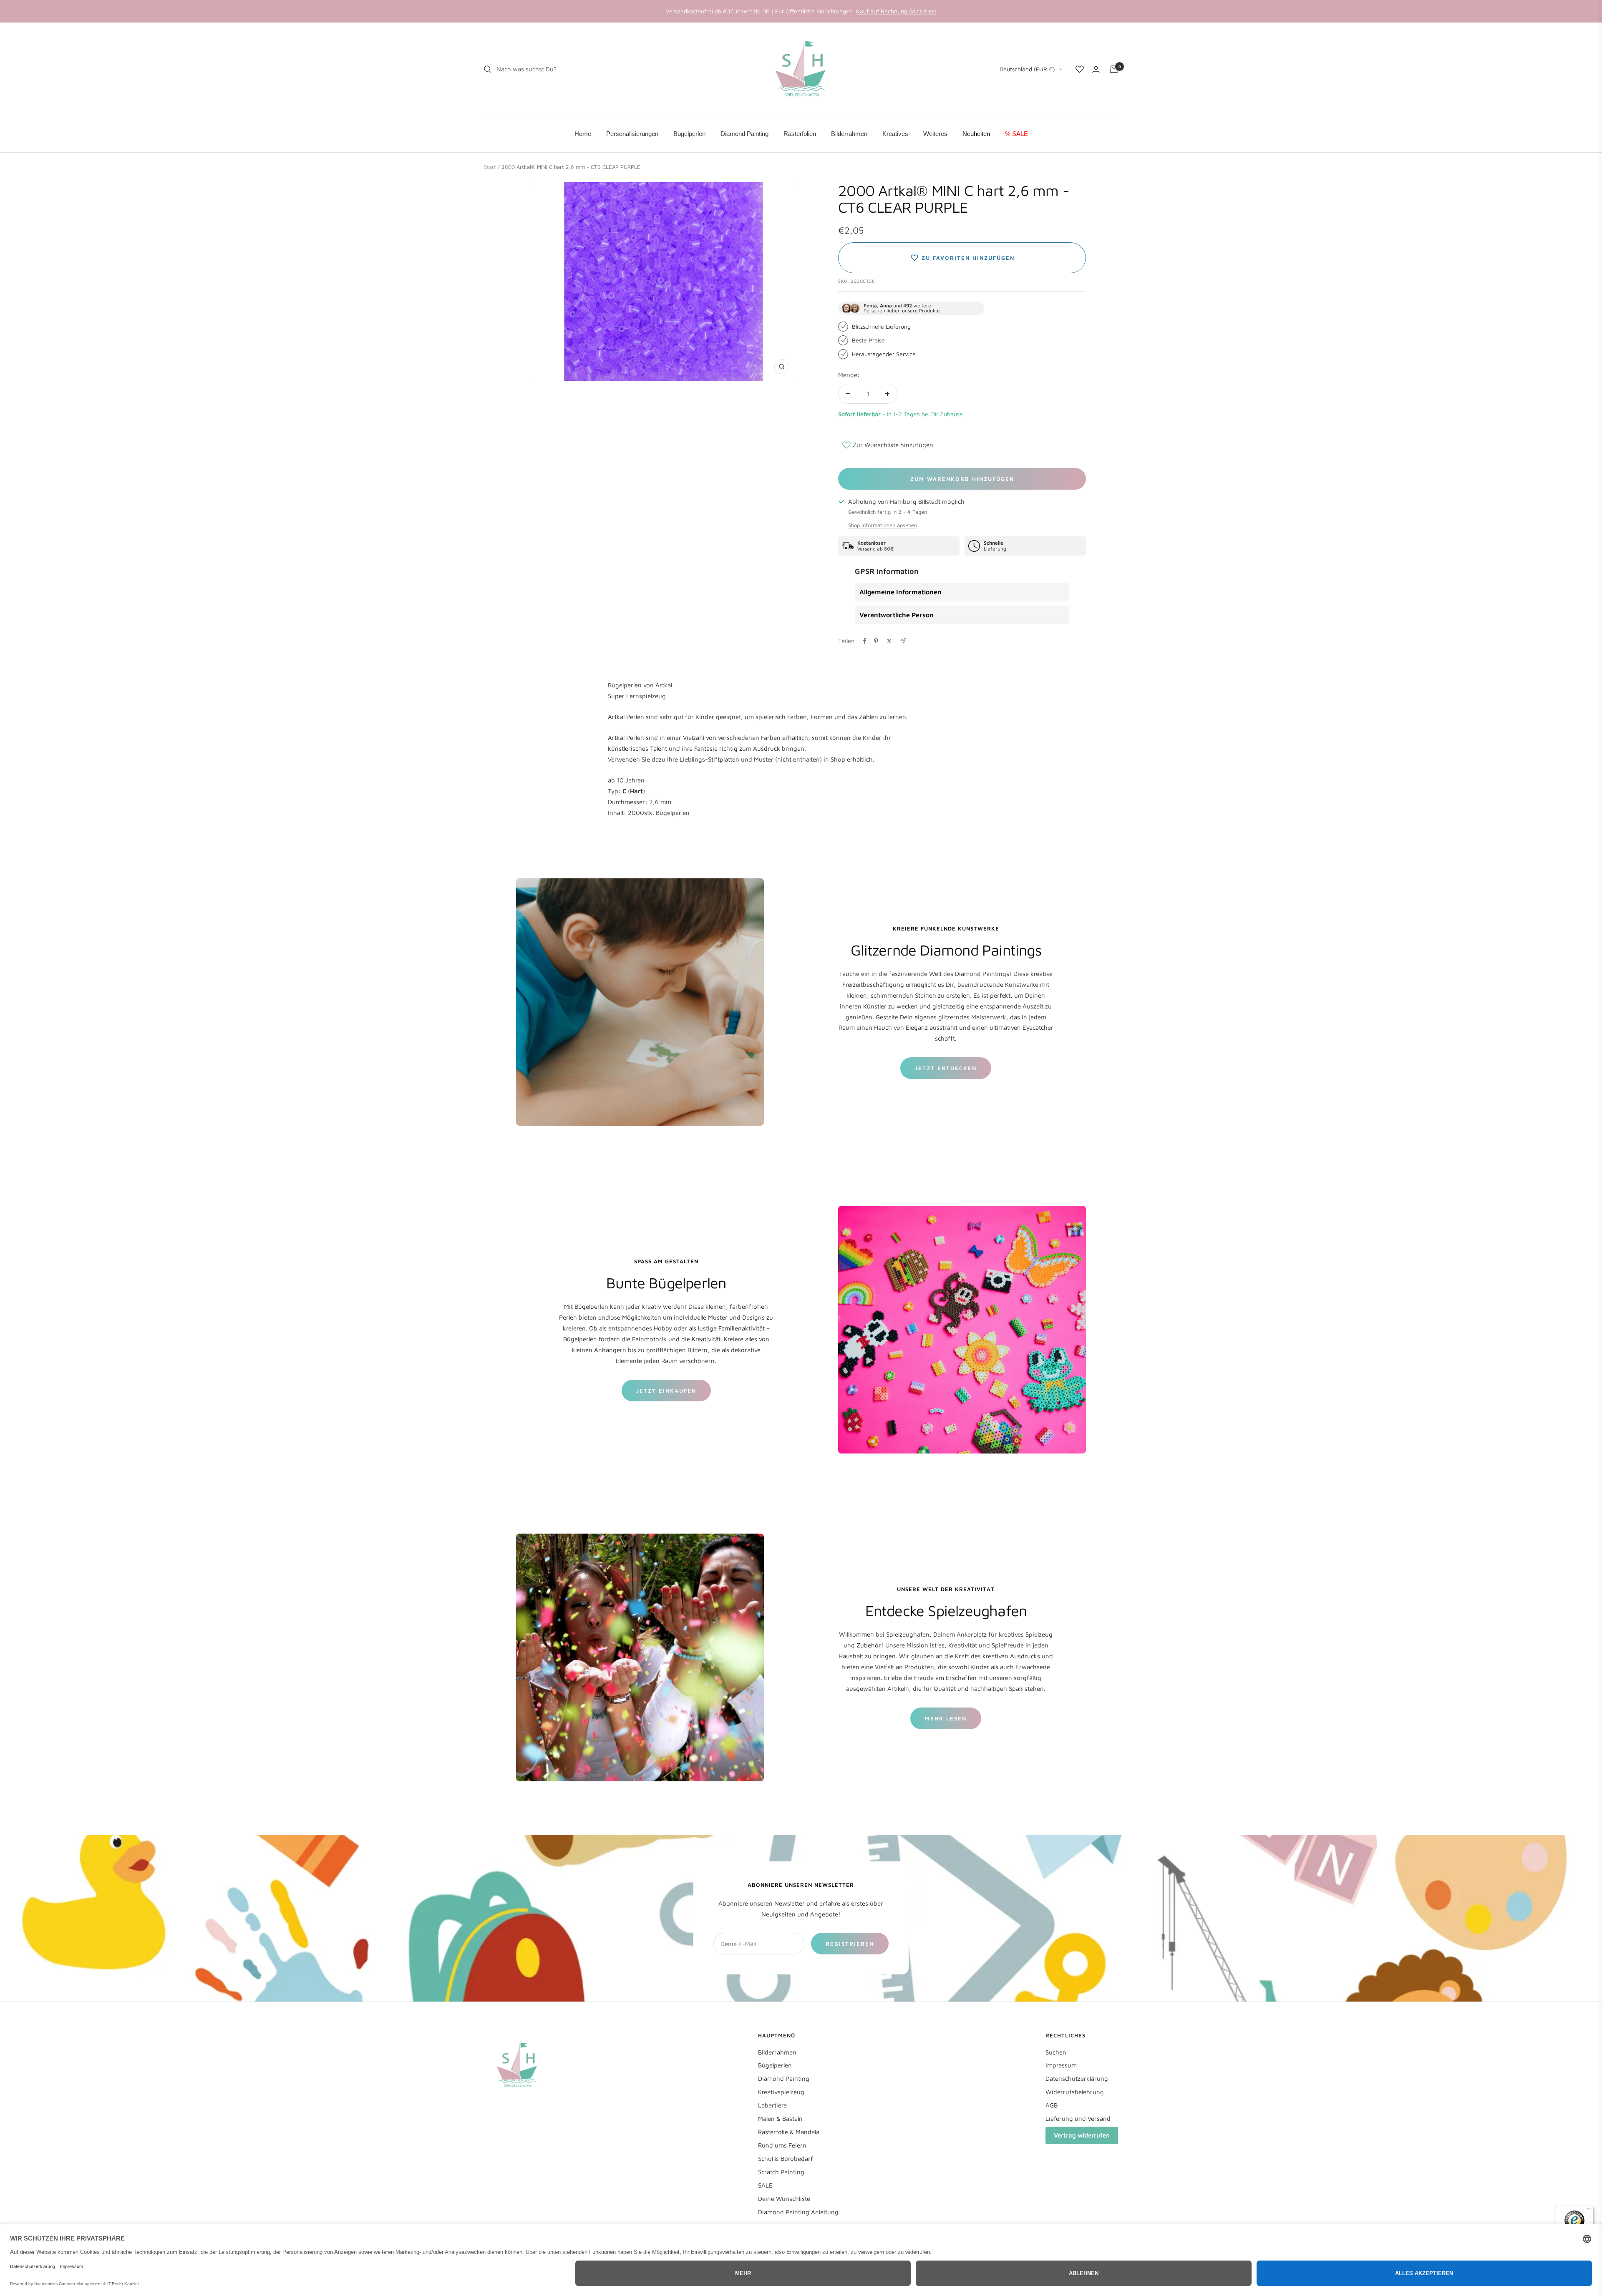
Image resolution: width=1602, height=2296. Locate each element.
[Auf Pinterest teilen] (876, 641)
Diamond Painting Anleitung (798, 2212)
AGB (1052, 2105)
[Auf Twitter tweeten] (889, 641)
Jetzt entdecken (946, 1068)
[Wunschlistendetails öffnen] (1080, 69)
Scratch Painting (781, 2172)
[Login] (1096, 69)
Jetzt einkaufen (666, 1391)
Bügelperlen (775, 2065)
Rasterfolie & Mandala (789, 2132)
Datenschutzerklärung (1077, 2078)
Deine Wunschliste (784, 2199)
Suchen (1056, 2052)
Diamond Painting (784, 2078)
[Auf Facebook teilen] (865, 641)
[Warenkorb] (1114, 69)
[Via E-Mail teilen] (903, 641)
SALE (765, 2185)
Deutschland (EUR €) (1027, 69)
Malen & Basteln (780, 2119)
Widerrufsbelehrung (1075, 2092)
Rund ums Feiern (782, 2145)
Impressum (1061, 2065)
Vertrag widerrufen (1082, 2135)
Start (490, 167)
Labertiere (772, 2105)
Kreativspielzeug (781, 2092)
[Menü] (1589, 2211)
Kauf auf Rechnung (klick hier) (896, 11)
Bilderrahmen (777, 2052)
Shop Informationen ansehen (883, 525)
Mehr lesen (946, 1718)
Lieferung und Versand (1078, 2119)
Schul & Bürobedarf (786, 2159)
